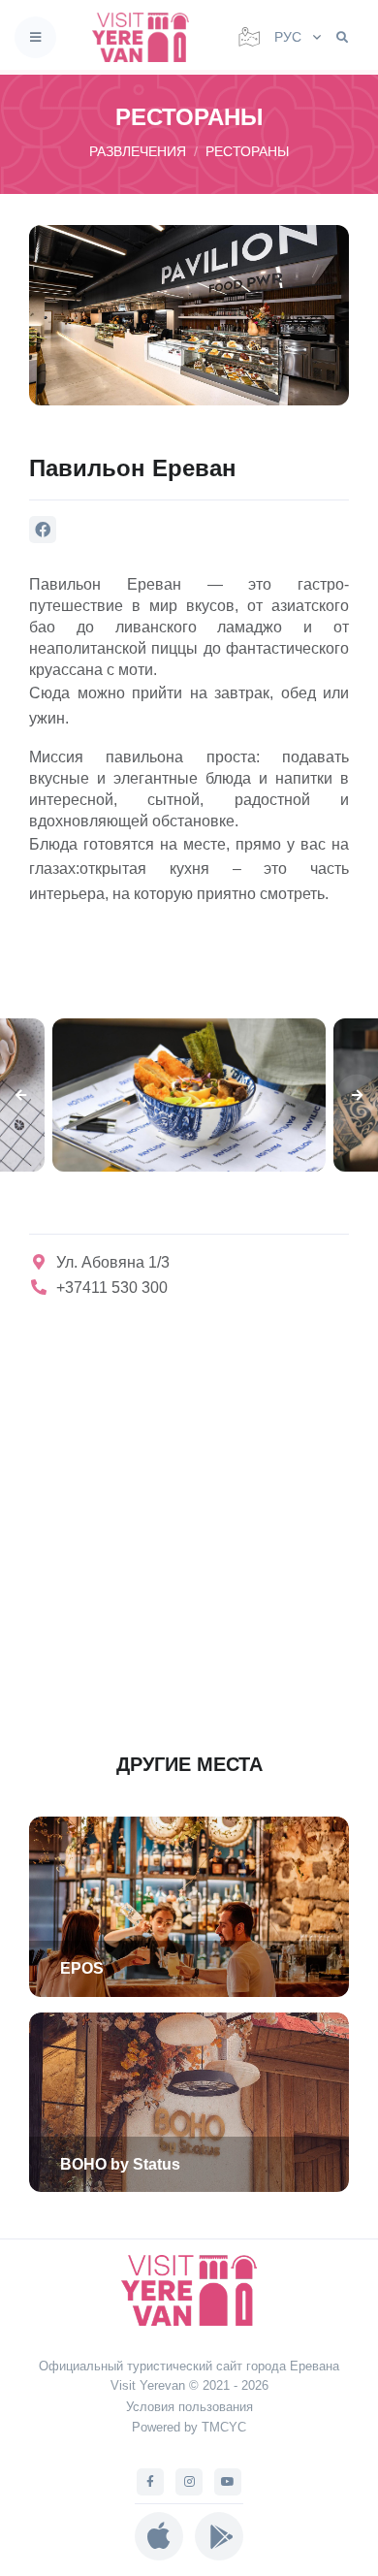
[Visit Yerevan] (146, 37)
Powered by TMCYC (189, 2427)
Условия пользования (189, 2407)
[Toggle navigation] (35, 37)
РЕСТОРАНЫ (247, 151)
